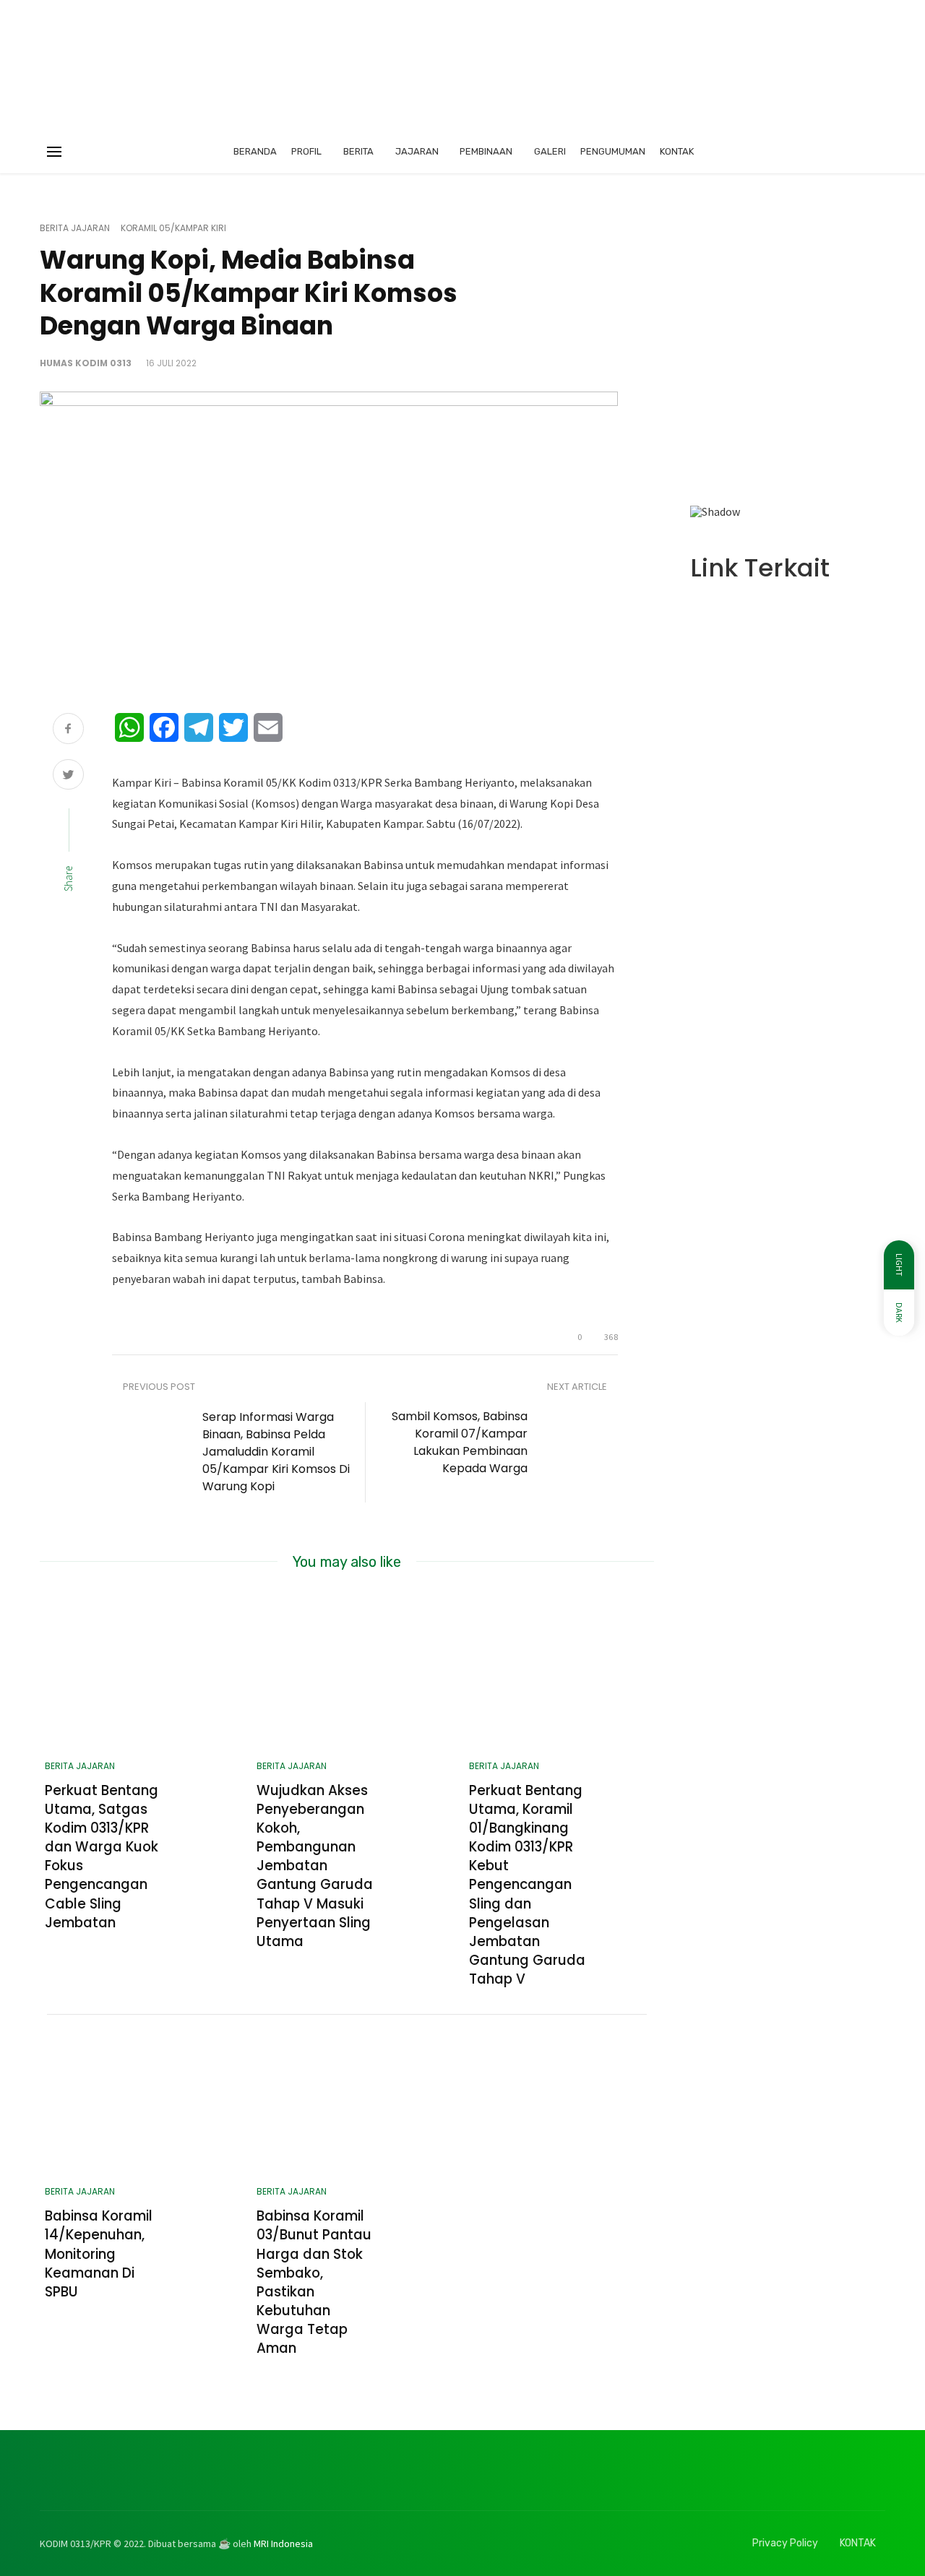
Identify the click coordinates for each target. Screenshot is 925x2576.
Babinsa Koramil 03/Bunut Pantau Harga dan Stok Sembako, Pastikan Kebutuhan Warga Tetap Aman (314, 2282)
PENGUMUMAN (613, 151)
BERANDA (255, 151)
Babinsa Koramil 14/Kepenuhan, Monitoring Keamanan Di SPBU (99, 2254)
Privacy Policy (785, 2543)
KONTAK (677, 151)
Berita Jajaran (75, 228)
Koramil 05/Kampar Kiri (173, 228)
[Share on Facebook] (68, 730)
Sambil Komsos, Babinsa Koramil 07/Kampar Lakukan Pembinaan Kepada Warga (460, 1442)
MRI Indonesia (283, 2543)
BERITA (358, 151)
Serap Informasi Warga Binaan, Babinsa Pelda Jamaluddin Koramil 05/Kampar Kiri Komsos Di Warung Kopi (276, 1452)
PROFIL (306, 151)
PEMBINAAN (486, 151)
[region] (788, 369)
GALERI (550, 151)
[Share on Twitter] (68, 776)
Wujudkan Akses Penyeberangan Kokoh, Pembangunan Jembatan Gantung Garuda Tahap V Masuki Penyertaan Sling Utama (315, 1866)
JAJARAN (417, 151)
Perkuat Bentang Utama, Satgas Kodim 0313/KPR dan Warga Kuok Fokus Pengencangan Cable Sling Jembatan (102, 1857)
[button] (713, 363)
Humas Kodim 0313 (86, 363)
